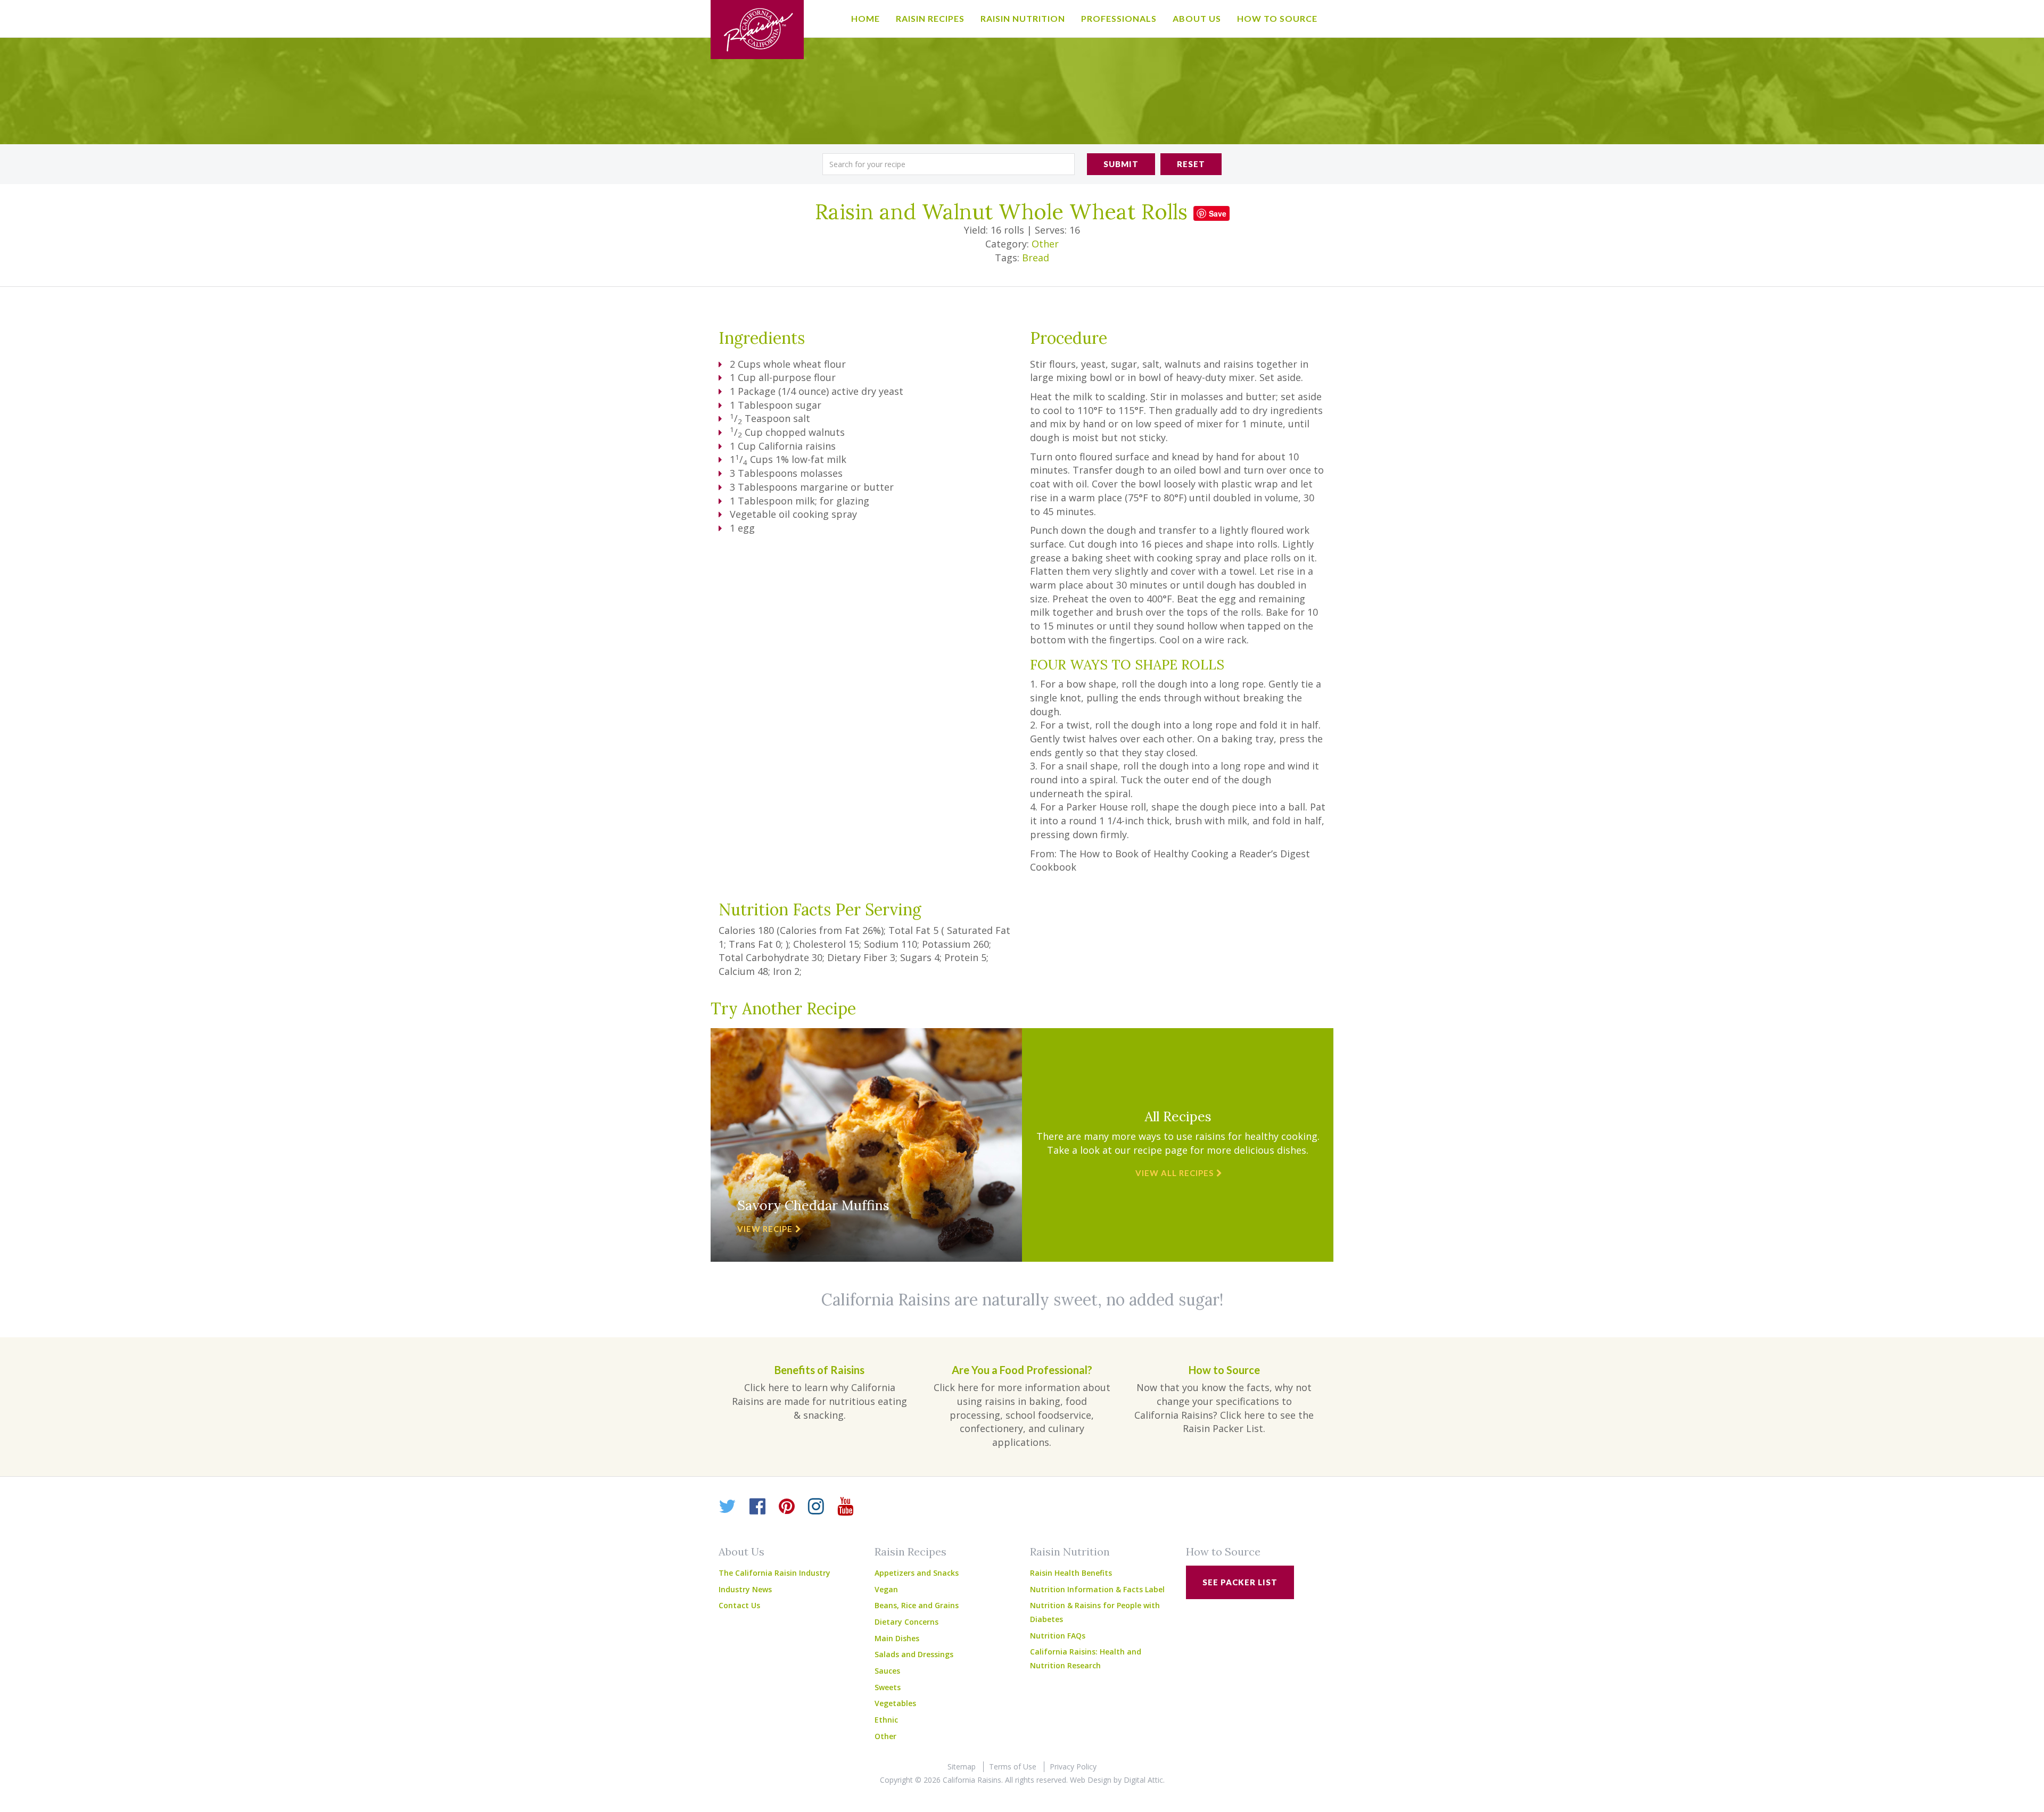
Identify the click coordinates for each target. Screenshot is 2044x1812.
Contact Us (739, 1605)
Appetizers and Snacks (917, 1573)
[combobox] (949, 164)
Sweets (888, 1687)
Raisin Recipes (930, 18)
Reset (1191, 164)
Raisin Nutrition (1023, 18)
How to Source (1277, 18)
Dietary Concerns (906, 1622)
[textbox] (949, 164)
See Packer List (1240, 1582)
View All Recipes (1175, 1173)
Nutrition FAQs (1058, 1636)
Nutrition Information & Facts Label (1097, 1589)
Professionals (1119, 18)
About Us (1197, 18)
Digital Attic (1143, 1780)
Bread (1036, 258)
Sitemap (962, 1767)
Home (866, 18)
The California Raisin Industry (774, 1573)
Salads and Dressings (914, 1654)
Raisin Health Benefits (1071, 1573)
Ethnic (886, 1720)
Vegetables (895, 1703)
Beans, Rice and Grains (917, 1605)
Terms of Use (1013, 1767)
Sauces (887, 1671)
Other (1045, 244)
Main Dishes (897, 1638)
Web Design (1091, 1780)
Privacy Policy (1073, 1767)
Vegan (886, 1589)
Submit (1121, 164)
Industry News (745, 1589)
